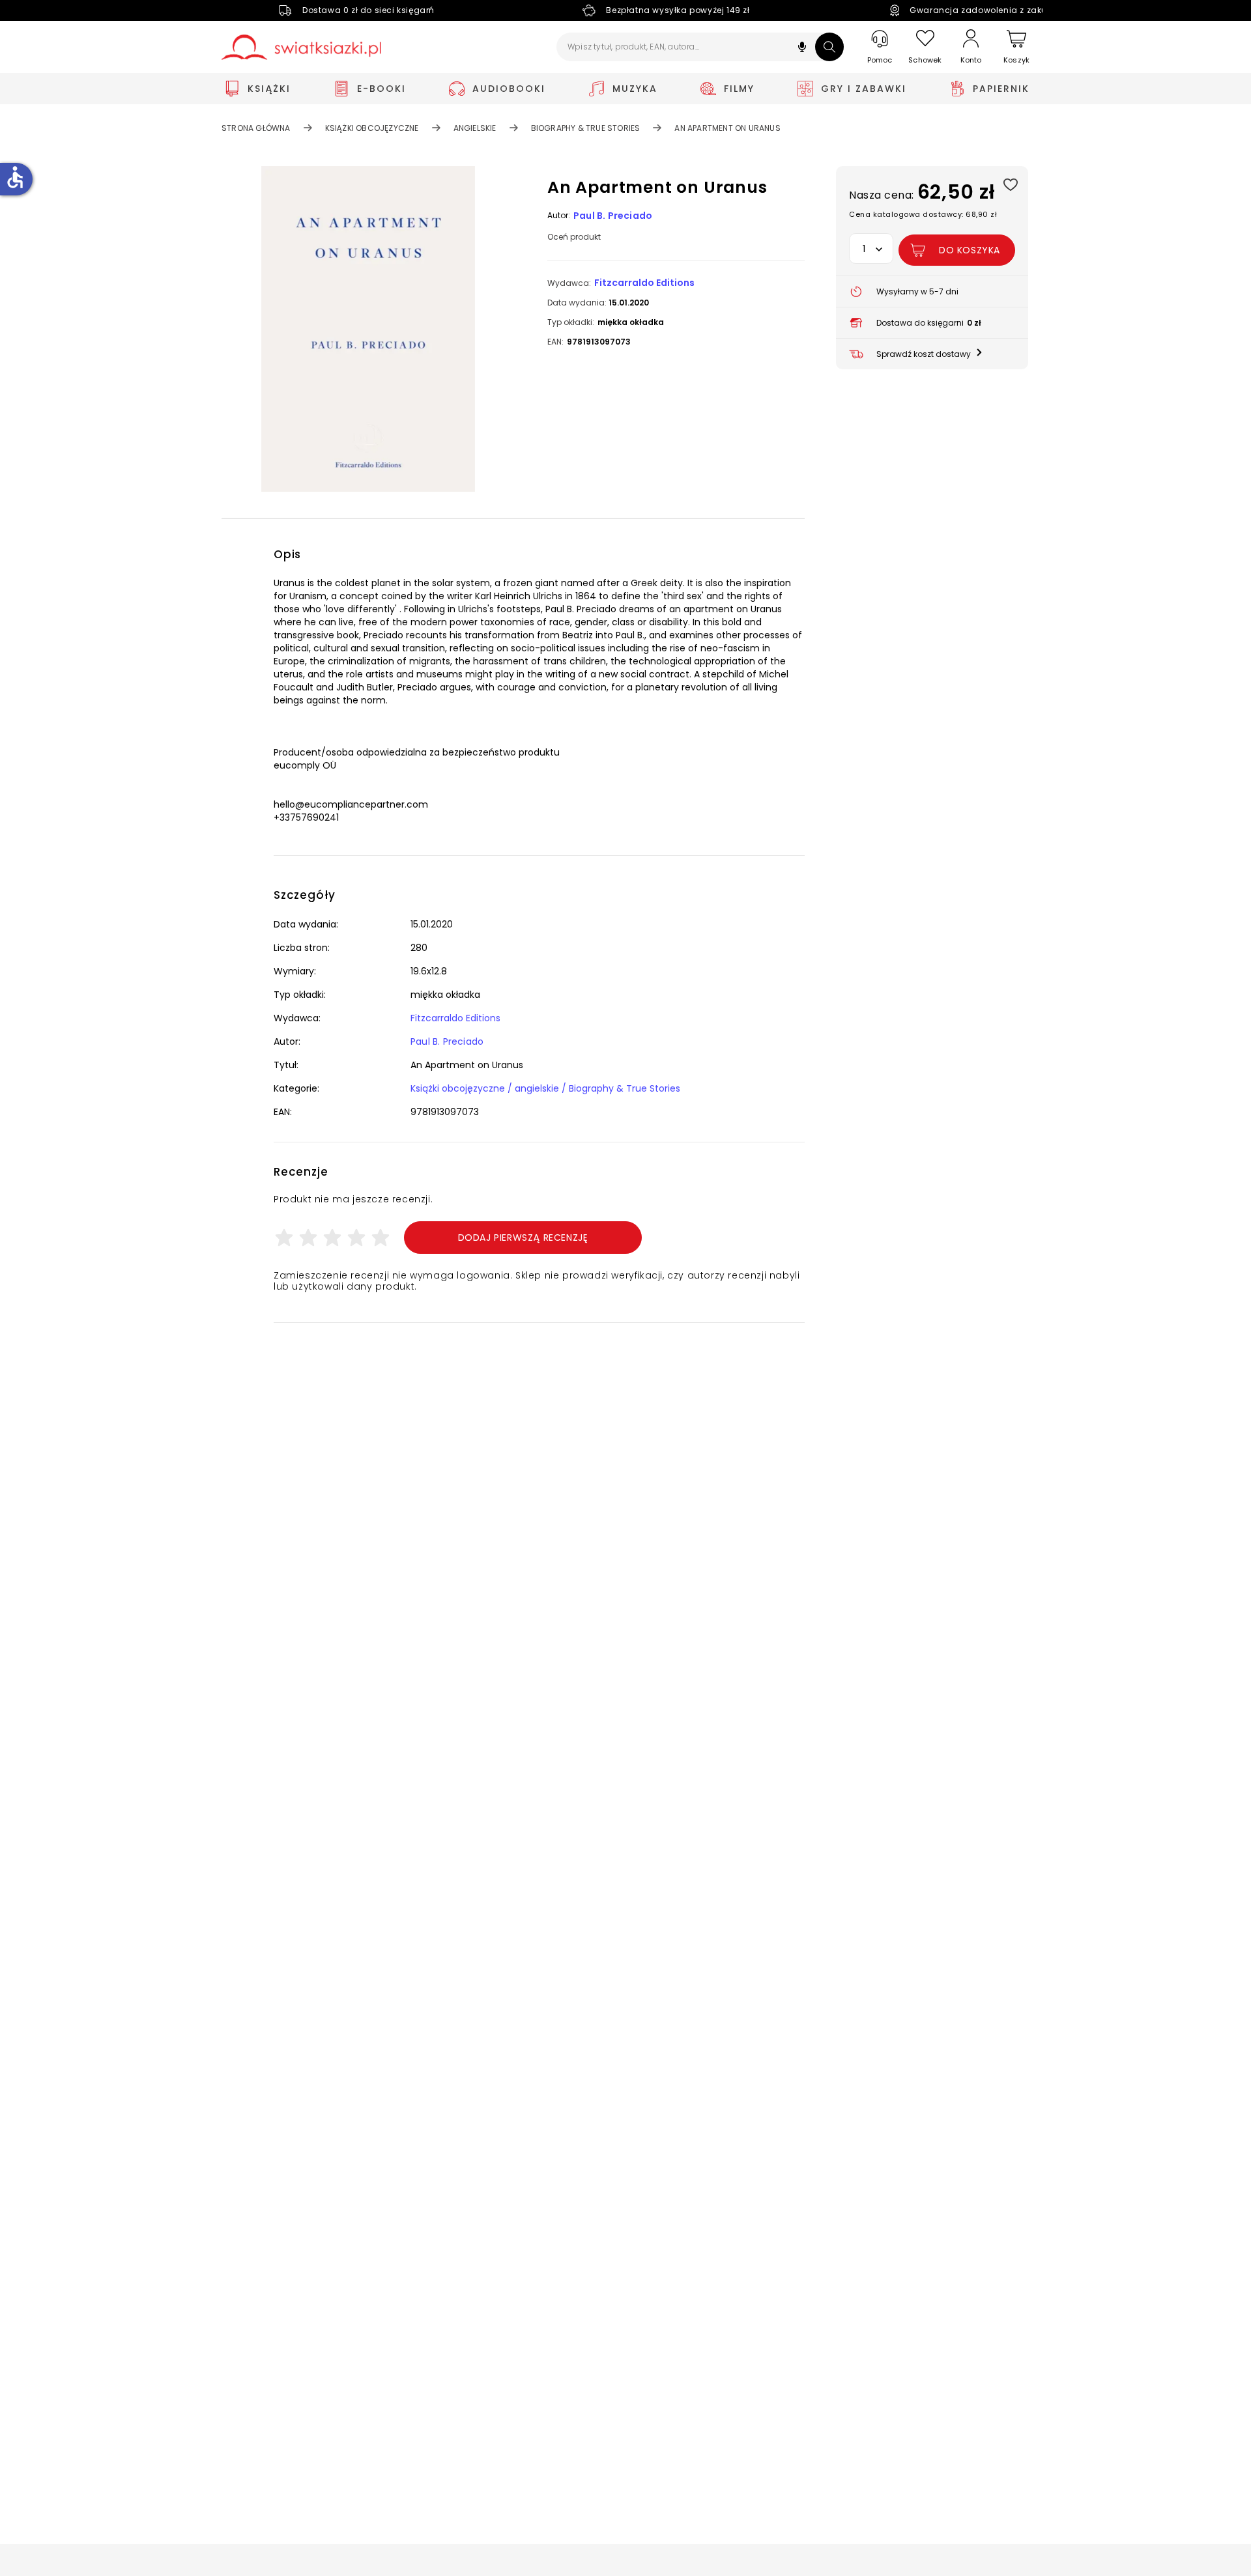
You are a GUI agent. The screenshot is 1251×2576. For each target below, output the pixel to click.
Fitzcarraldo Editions (644, 283)
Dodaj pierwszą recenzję (523, 1238)
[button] (802, 49)
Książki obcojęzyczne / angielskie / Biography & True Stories (545, 1088)
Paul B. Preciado (613, 216)
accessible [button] (15, 177)
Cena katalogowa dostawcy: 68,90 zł (923, 214)
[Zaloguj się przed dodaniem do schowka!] (1010, 184)
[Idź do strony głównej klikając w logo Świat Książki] (301, 47)
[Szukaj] (829, 47)
